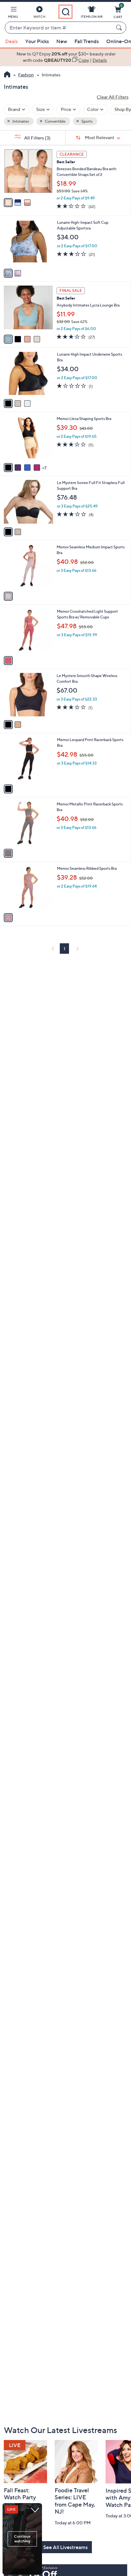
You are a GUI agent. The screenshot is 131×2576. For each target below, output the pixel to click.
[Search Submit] (120, 28)
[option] (65, 57)
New (62, 41)
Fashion (26, 75)
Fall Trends (87, 41)
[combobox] (59, 28)
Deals (11, 41)
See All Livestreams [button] (65, 2547)
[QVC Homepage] (7, 75)
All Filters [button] (37, 138)
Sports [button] (87, 121)
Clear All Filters (113, 97)
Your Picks (37, 41)
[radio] (8, 203)
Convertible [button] (55, 121)
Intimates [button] (20, 121)
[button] (13, 13)
